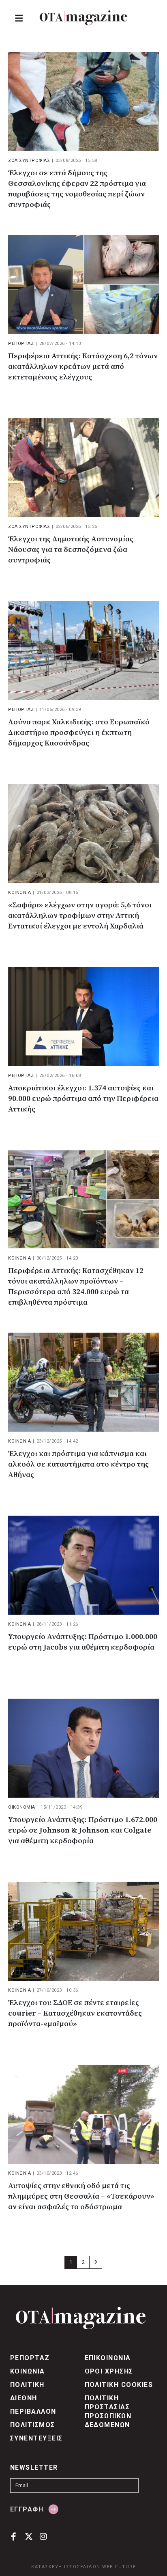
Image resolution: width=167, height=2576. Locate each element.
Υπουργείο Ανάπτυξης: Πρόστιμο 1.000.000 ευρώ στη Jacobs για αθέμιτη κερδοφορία (83, 1642)
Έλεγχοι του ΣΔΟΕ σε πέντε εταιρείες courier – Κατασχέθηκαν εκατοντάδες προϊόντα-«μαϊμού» (75, 2013)
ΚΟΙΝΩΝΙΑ (19, 893)
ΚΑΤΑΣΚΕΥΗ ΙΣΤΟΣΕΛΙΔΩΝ (66, 2567)
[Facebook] (14, 2536)
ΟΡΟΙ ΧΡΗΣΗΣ (109, 2371)
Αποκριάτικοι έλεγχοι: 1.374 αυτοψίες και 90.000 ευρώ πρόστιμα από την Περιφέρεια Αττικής (83, 1099)
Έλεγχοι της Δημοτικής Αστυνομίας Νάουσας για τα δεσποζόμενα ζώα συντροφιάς (71, 550)
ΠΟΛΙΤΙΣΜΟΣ (33, 2425)
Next (96, 2262)
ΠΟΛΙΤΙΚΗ (27, 2385)
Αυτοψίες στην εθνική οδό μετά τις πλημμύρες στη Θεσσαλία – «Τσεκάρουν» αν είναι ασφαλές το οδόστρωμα (81, 2196)
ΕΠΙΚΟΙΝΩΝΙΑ (108, 2358)
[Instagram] (44, 2536)
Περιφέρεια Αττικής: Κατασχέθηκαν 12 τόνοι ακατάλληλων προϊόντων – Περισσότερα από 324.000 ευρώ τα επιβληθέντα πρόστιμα (76, 1287)
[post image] (83, 101)
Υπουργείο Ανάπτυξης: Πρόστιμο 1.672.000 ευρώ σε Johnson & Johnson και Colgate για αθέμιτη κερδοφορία (83, 1830)
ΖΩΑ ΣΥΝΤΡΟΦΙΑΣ (29, 160)
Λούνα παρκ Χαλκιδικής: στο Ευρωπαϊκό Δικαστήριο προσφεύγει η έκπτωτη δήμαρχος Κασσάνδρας (79, 733)
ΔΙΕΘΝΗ (24, 2398)
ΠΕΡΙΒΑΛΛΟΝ (33, 2411)
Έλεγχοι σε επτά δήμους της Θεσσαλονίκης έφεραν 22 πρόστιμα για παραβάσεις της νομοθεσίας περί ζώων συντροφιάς (77, 189)
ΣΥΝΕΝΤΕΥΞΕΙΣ (36, 2438)
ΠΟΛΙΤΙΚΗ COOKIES (119, 2385)
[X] (29, 2536)
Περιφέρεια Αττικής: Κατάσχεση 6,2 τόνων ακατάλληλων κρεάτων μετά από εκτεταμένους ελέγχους (83, 367)
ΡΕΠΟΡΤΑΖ (21, 344)
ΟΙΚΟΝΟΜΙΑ (22, 1807)
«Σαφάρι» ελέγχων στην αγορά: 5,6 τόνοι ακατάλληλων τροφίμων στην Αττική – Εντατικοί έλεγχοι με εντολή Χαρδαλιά (80, 916)
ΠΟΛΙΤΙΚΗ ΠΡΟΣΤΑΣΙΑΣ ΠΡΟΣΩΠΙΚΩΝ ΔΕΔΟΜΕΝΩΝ (108, 2411)
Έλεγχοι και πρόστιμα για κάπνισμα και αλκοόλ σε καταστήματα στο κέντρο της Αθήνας (78, 1464)
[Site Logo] (83, 18)
